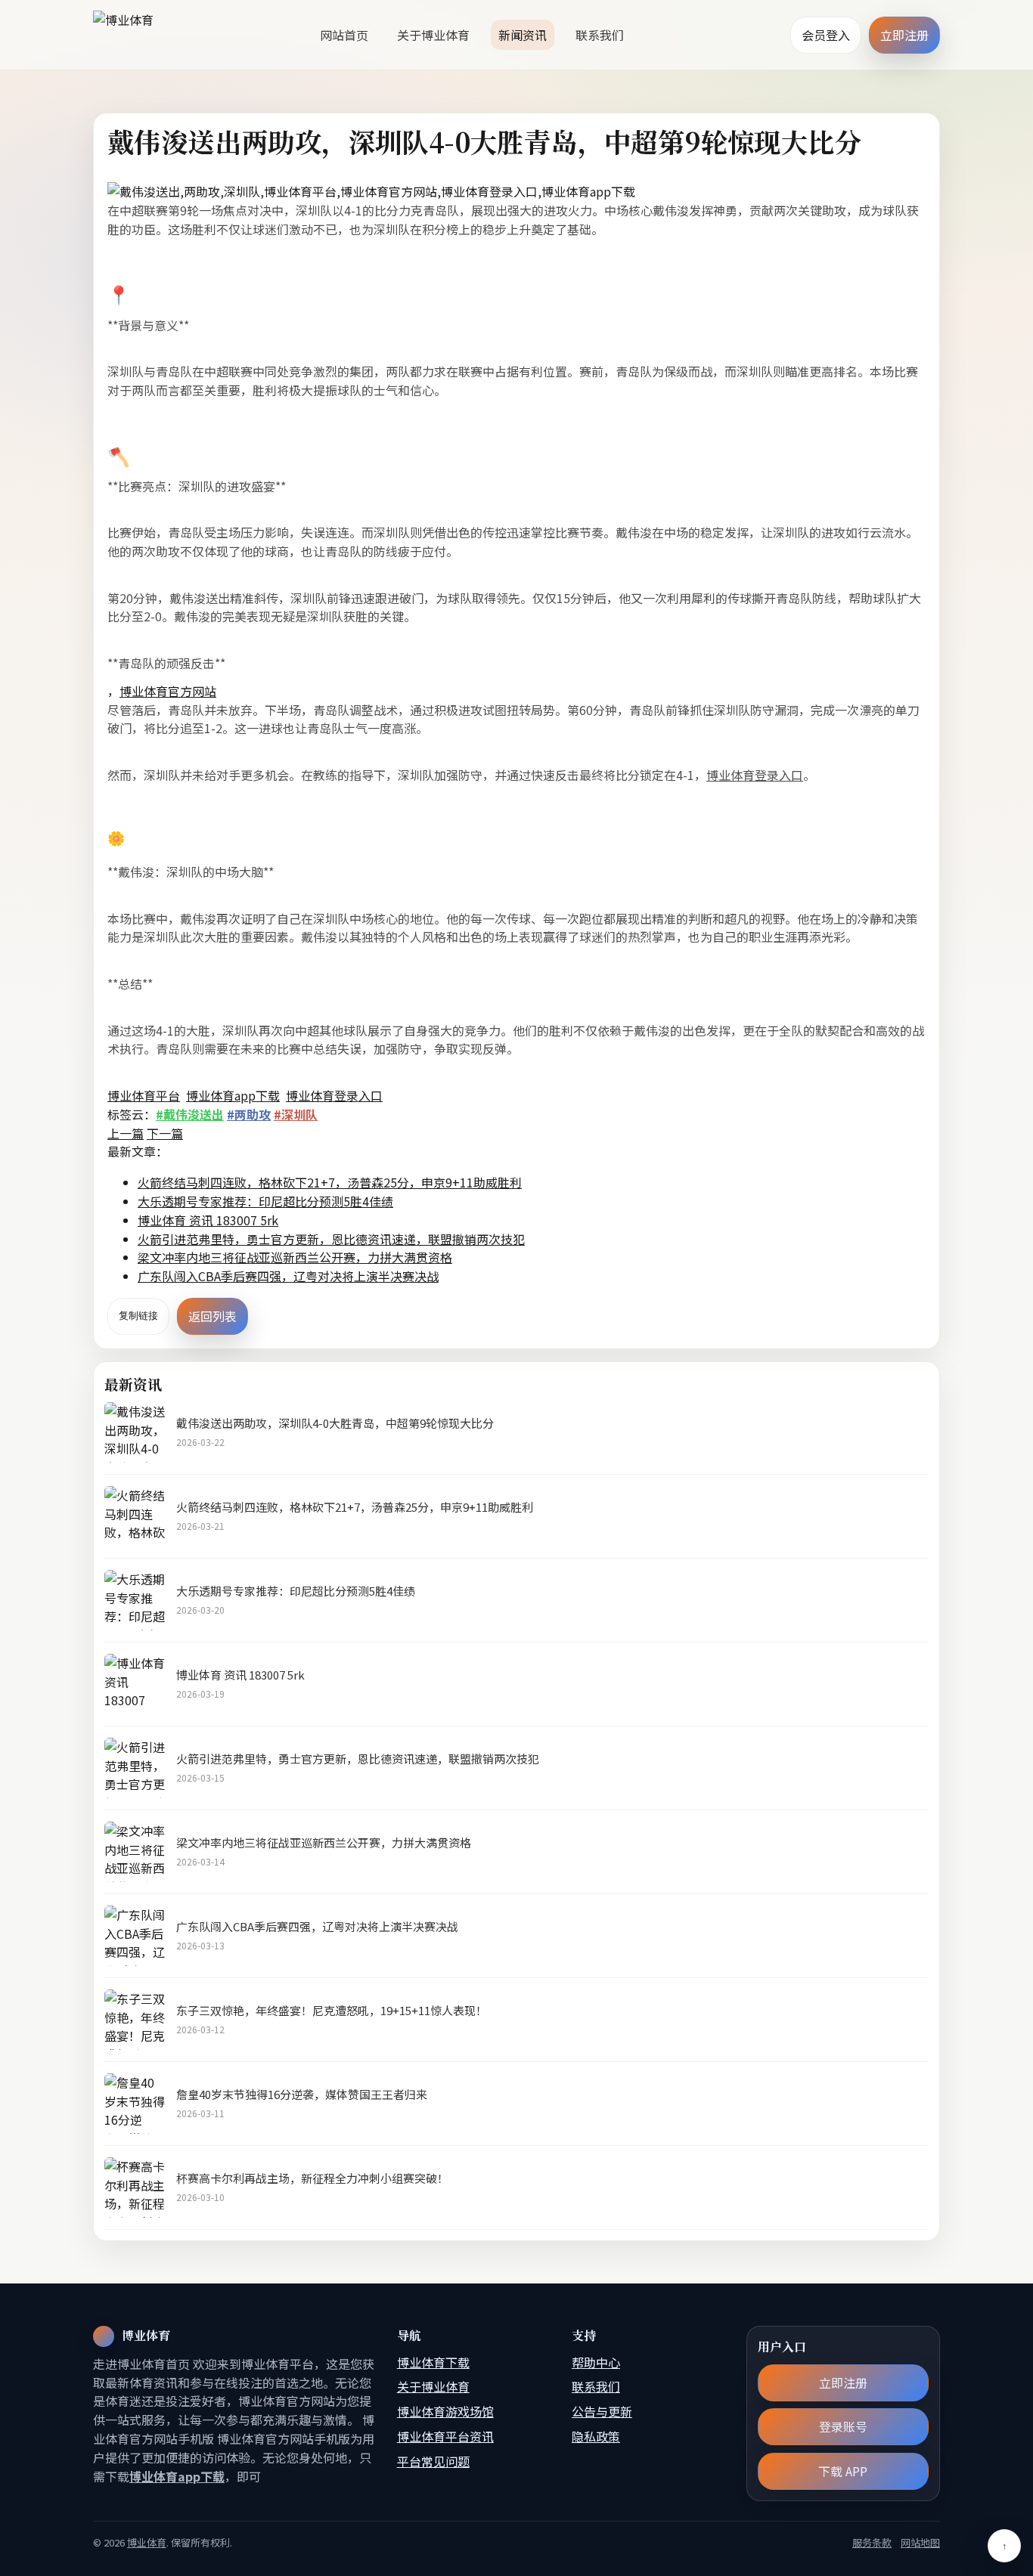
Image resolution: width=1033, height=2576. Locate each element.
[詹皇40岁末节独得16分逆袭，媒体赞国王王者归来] (135, 2104)
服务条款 (872, 2542)
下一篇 (165, 1133)
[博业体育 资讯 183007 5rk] (135, 1684)
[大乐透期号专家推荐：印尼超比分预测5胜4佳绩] (135, 1600)
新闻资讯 (523, 35)
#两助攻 (249, 1114)
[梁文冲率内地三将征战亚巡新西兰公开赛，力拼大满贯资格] (135, 1852)
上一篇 (126, 1133)
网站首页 (344, 35)
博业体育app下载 (233, 1095)
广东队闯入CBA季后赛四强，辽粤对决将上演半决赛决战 (288, 1276)
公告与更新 (602, 2411)
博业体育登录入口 (755, 775)
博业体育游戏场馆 (445, 2411)
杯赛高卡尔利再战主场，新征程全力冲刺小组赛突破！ (312, 2178)
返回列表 (212, 1316)
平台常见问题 (433, 2461)
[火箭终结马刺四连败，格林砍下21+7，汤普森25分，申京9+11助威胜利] (135, 1516)
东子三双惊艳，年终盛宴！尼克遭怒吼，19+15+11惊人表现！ (332, 2010)
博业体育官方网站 (168, 691)
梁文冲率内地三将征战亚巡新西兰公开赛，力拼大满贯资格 (295, 1257)
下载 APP (844, 2471)
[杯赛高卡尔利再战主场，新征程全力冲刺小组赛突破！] (135, 2187)
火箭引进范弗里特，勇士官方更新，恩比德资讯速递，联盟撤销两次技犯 (331, 1239)
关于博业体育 (433, 35)
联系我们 (600, 35)
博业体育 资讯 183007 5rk (208, 1220)
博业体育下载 (433, 2362)
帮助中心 (596, 2362)
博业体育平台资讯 (445, 2436)
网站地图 (920, 2542)
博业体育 (147, 2542)
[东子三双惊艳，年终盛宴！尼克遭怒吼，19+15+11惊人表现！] (135, 2020)
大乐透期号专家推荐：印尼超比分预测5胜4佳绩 (265, 1201)
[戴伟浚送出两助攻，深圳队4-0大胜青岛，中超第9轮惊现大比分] (135, 1432)
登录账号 (843, 2426)
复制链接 (138, 1316)
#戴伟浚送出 (190, 1114)
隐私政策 (596, 2436)
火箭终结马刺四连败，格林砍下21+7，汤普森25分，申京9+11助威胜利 (330, 1182)
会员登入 (826, 35)
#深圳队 (296, 1114)
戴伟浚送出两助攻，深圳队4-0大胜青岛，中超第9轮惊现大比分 (335, 1423)
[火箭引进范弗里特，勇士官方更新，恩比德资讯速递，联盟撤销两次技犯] (135, 1768)
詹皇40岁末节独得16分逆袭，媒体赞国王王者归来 (302, 2094)
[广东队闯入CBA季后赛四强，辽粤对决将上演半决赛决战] (135, 1936)
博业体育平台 (144, 1095)
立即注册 (904, 35)
